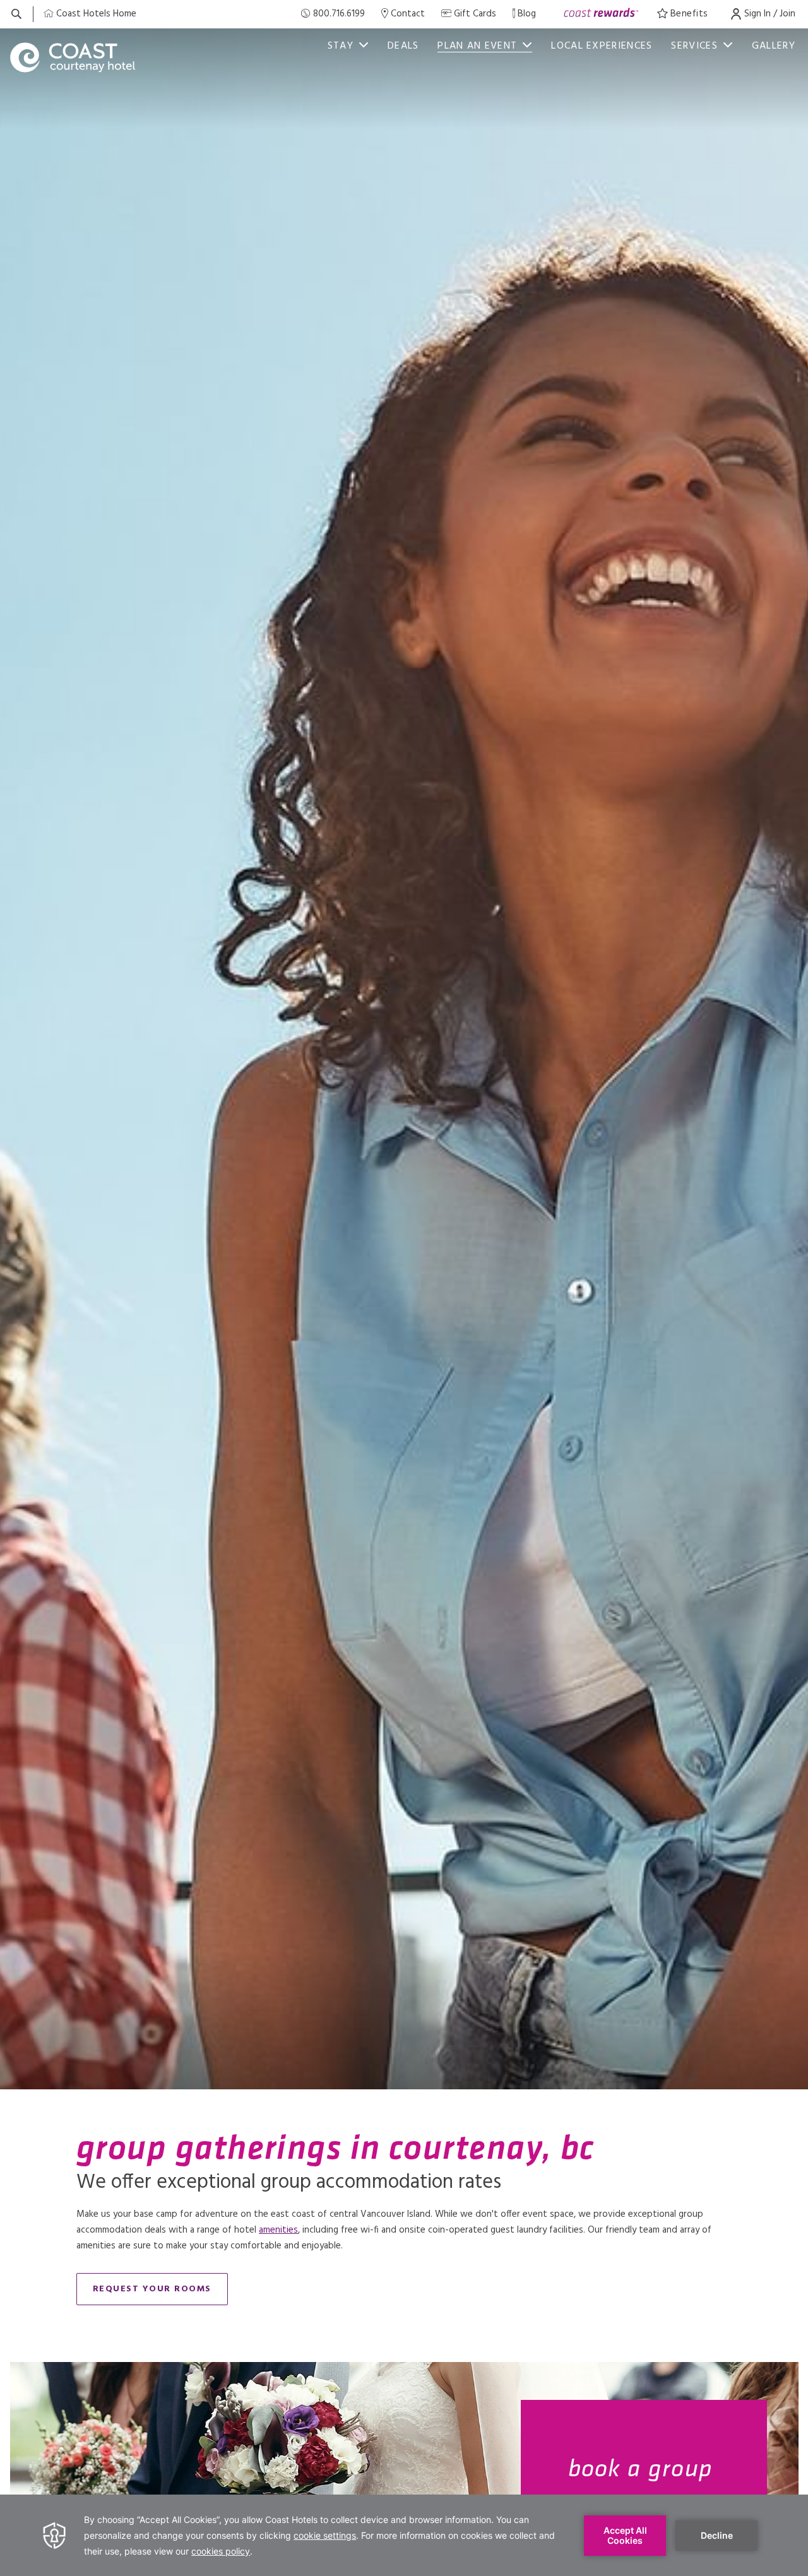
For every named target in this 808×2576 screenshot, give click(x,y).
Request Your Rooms (152, 2289)
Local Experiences (602, 46)
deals (403, 46)
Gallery (774, 46)
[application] (404, 2535)
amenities (278, 2230)
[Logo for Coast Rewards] (601, 14)
